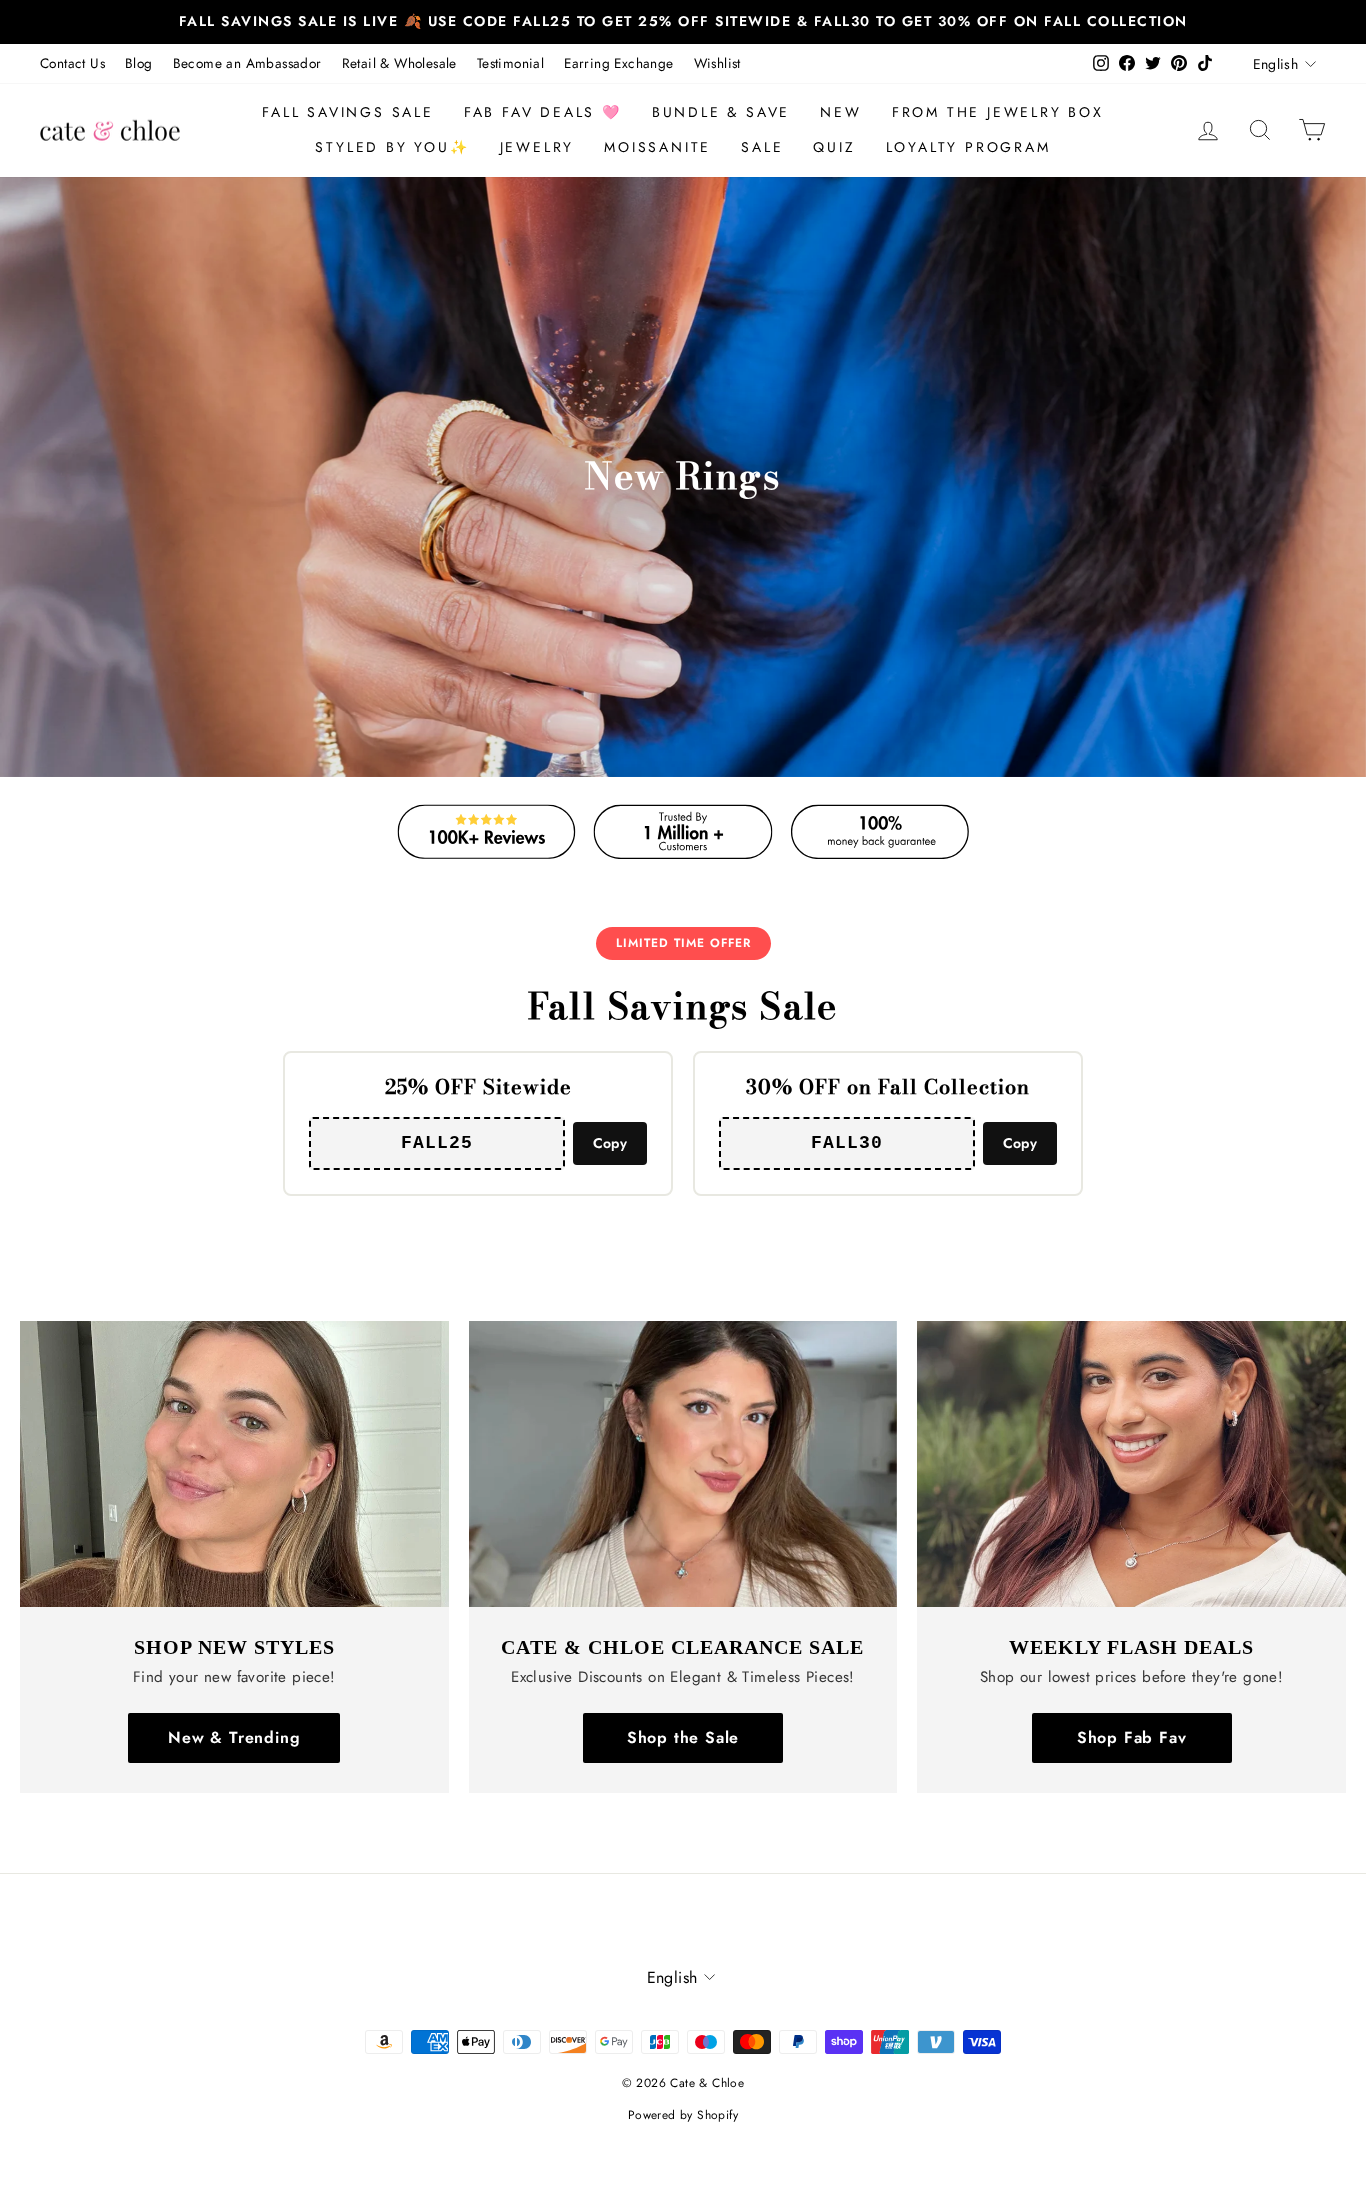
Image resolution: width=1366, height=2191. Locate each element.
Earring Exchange (618, 63)
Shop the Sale (683, 1737)
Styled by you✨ (392, 147)
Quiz (834, 147)
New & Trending (234, 1737)
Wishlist (717, 63)
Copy (610, 1143)
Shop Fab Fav (1132, 1737)
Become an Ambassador (247, 63)
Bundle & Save (721, 112)
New (840, 112)
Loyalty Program (968, 147)
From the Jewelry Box (998, 112)
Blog (139, 63)
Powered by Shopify (683, 2115)
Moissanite (657, 147)
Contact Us (72, 63)
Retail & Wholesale (399, 63)
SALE (762, 147)
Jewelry (537, 147)
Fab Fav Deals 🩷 (543, 112)
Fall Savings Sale (348, 112)
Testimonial (510, 63)
